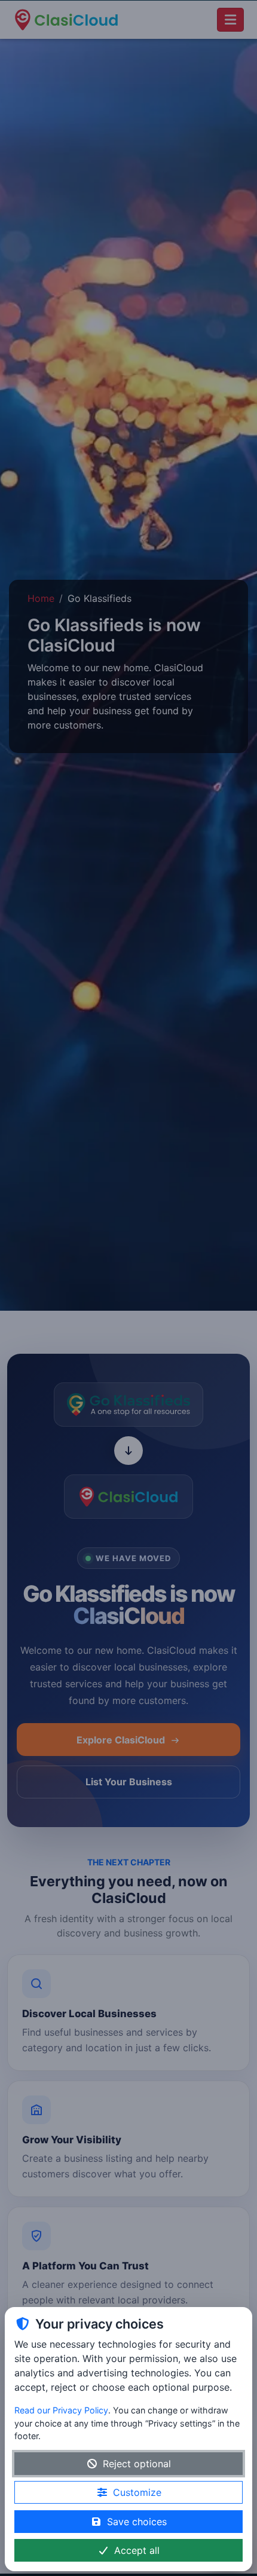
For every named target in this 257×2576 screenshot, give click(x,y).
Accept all (137, 2550)
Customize (137, 2492)
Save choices (137, 2522)
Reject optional (137, 2464)
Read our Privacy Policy (61, 2410)
